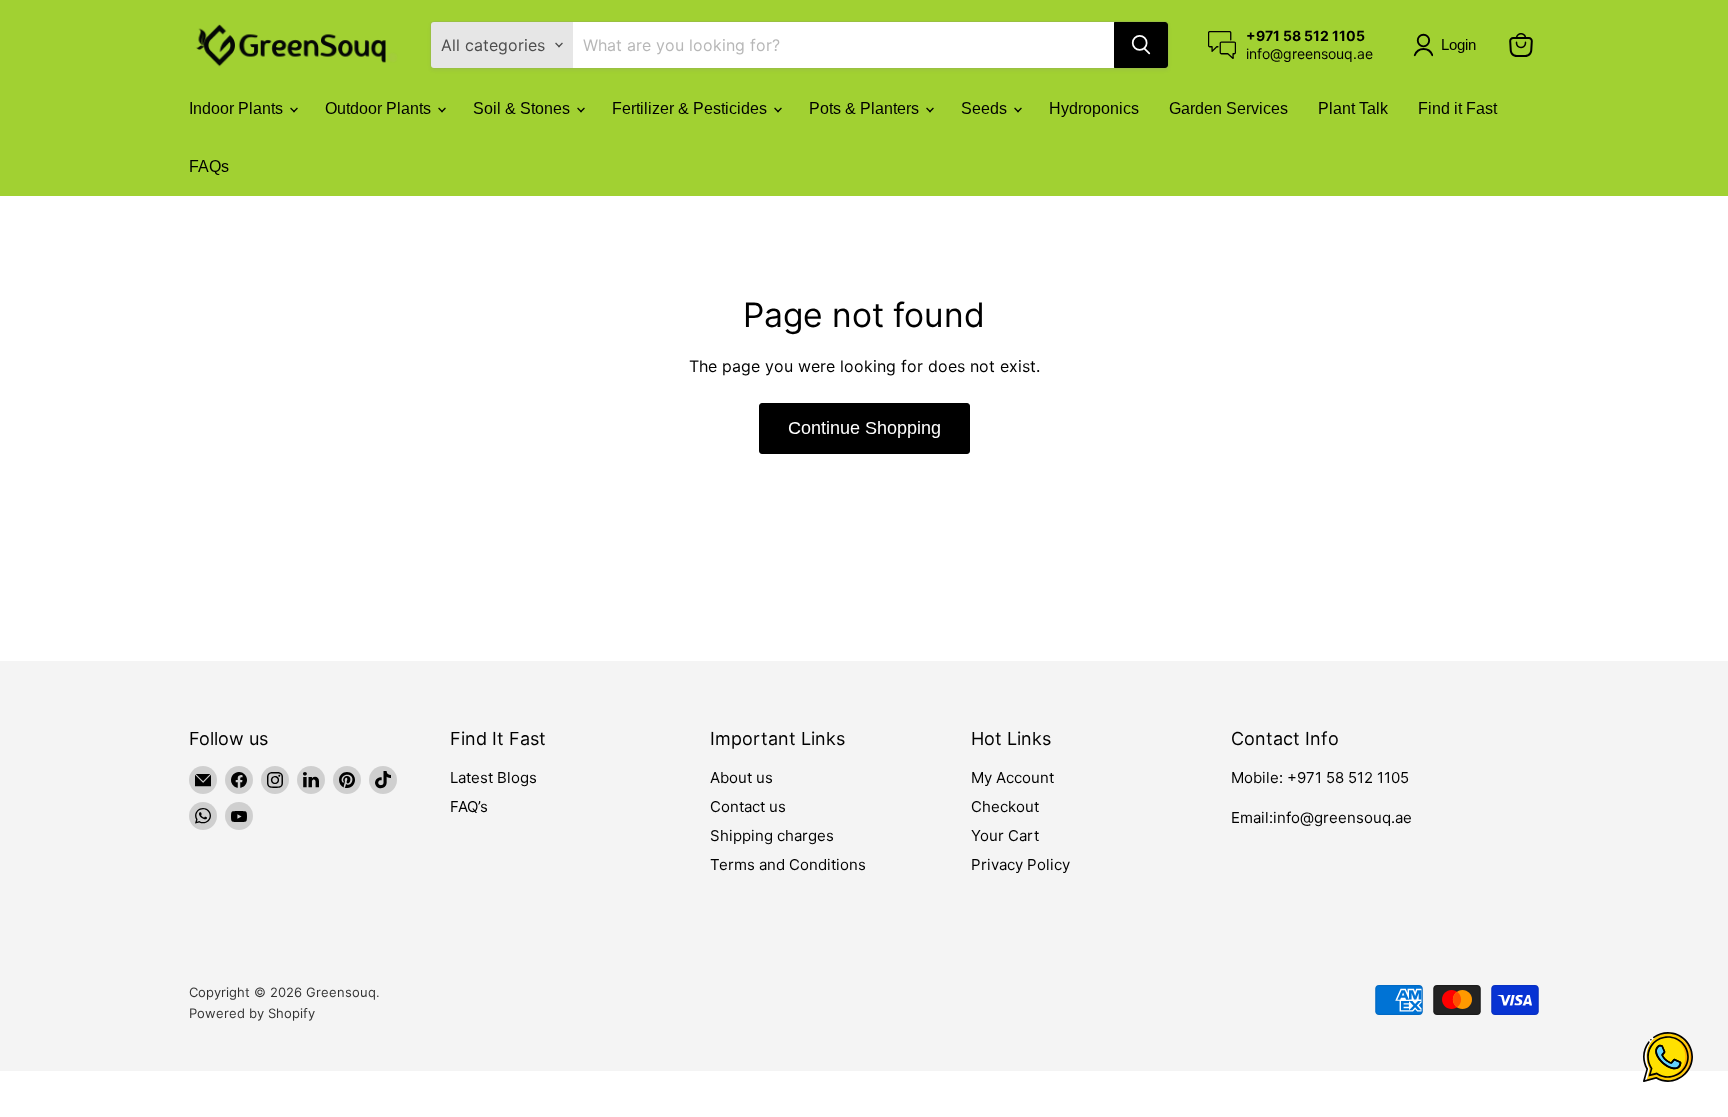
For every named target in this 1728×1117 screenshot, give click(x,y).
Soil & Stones (523, 108)
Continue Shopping (864, 428)
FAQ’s (469, 806)
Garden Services (1228, 108)
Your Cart (1005, 835)
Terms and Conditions (788, 864)
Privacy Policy (1020, 864)
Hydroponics (1094, 108)
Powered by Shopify (252, 1013)
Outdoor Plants (380, 108)
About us (741, 777)
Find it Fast (1457, 108)
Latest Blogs (493, 777)
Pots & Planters (866, 108)
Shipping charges (772, 835)
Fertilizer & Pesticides (691, 108)
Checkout (1005, 806)
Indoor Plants (238, 108)
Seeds (986, 108)
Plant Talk (1353, 108)
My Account (1012, 777)
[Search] (1141, 45)
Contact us (748, 806)
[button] (1448, 45)
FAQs (209, 166)
